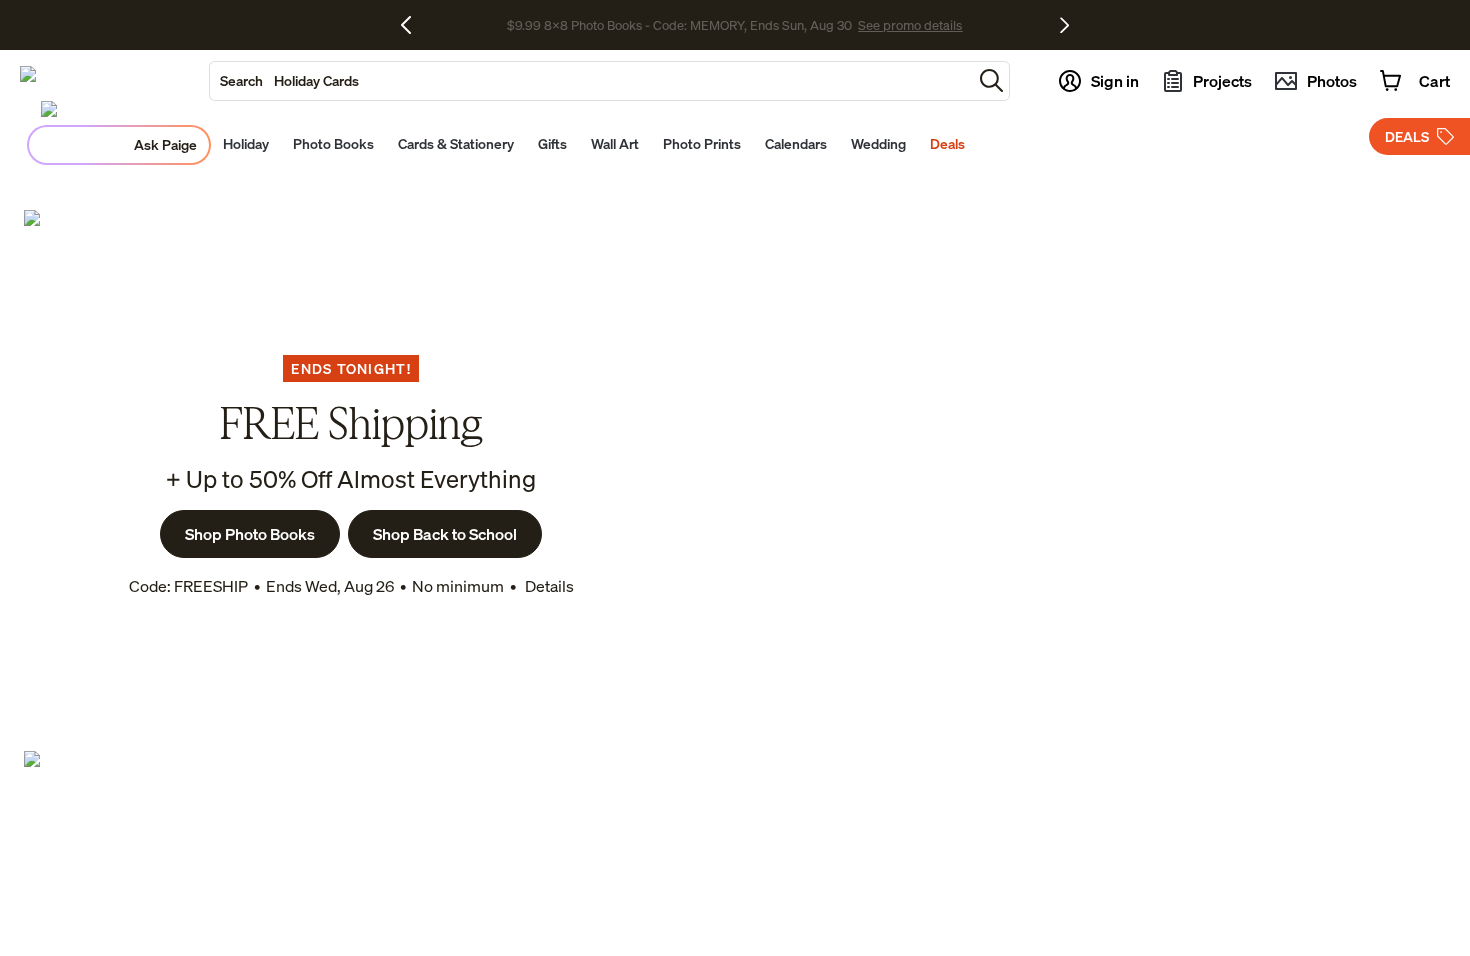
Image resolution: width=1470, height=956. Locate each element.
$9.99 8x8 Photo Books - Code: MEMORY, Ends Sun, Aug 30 (679, 25)
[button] (991, 80)
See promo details (910, 25)
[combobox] (591, 81)
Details (548, 586)
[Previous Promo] (413, 25)
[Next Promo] (1064, 25)
